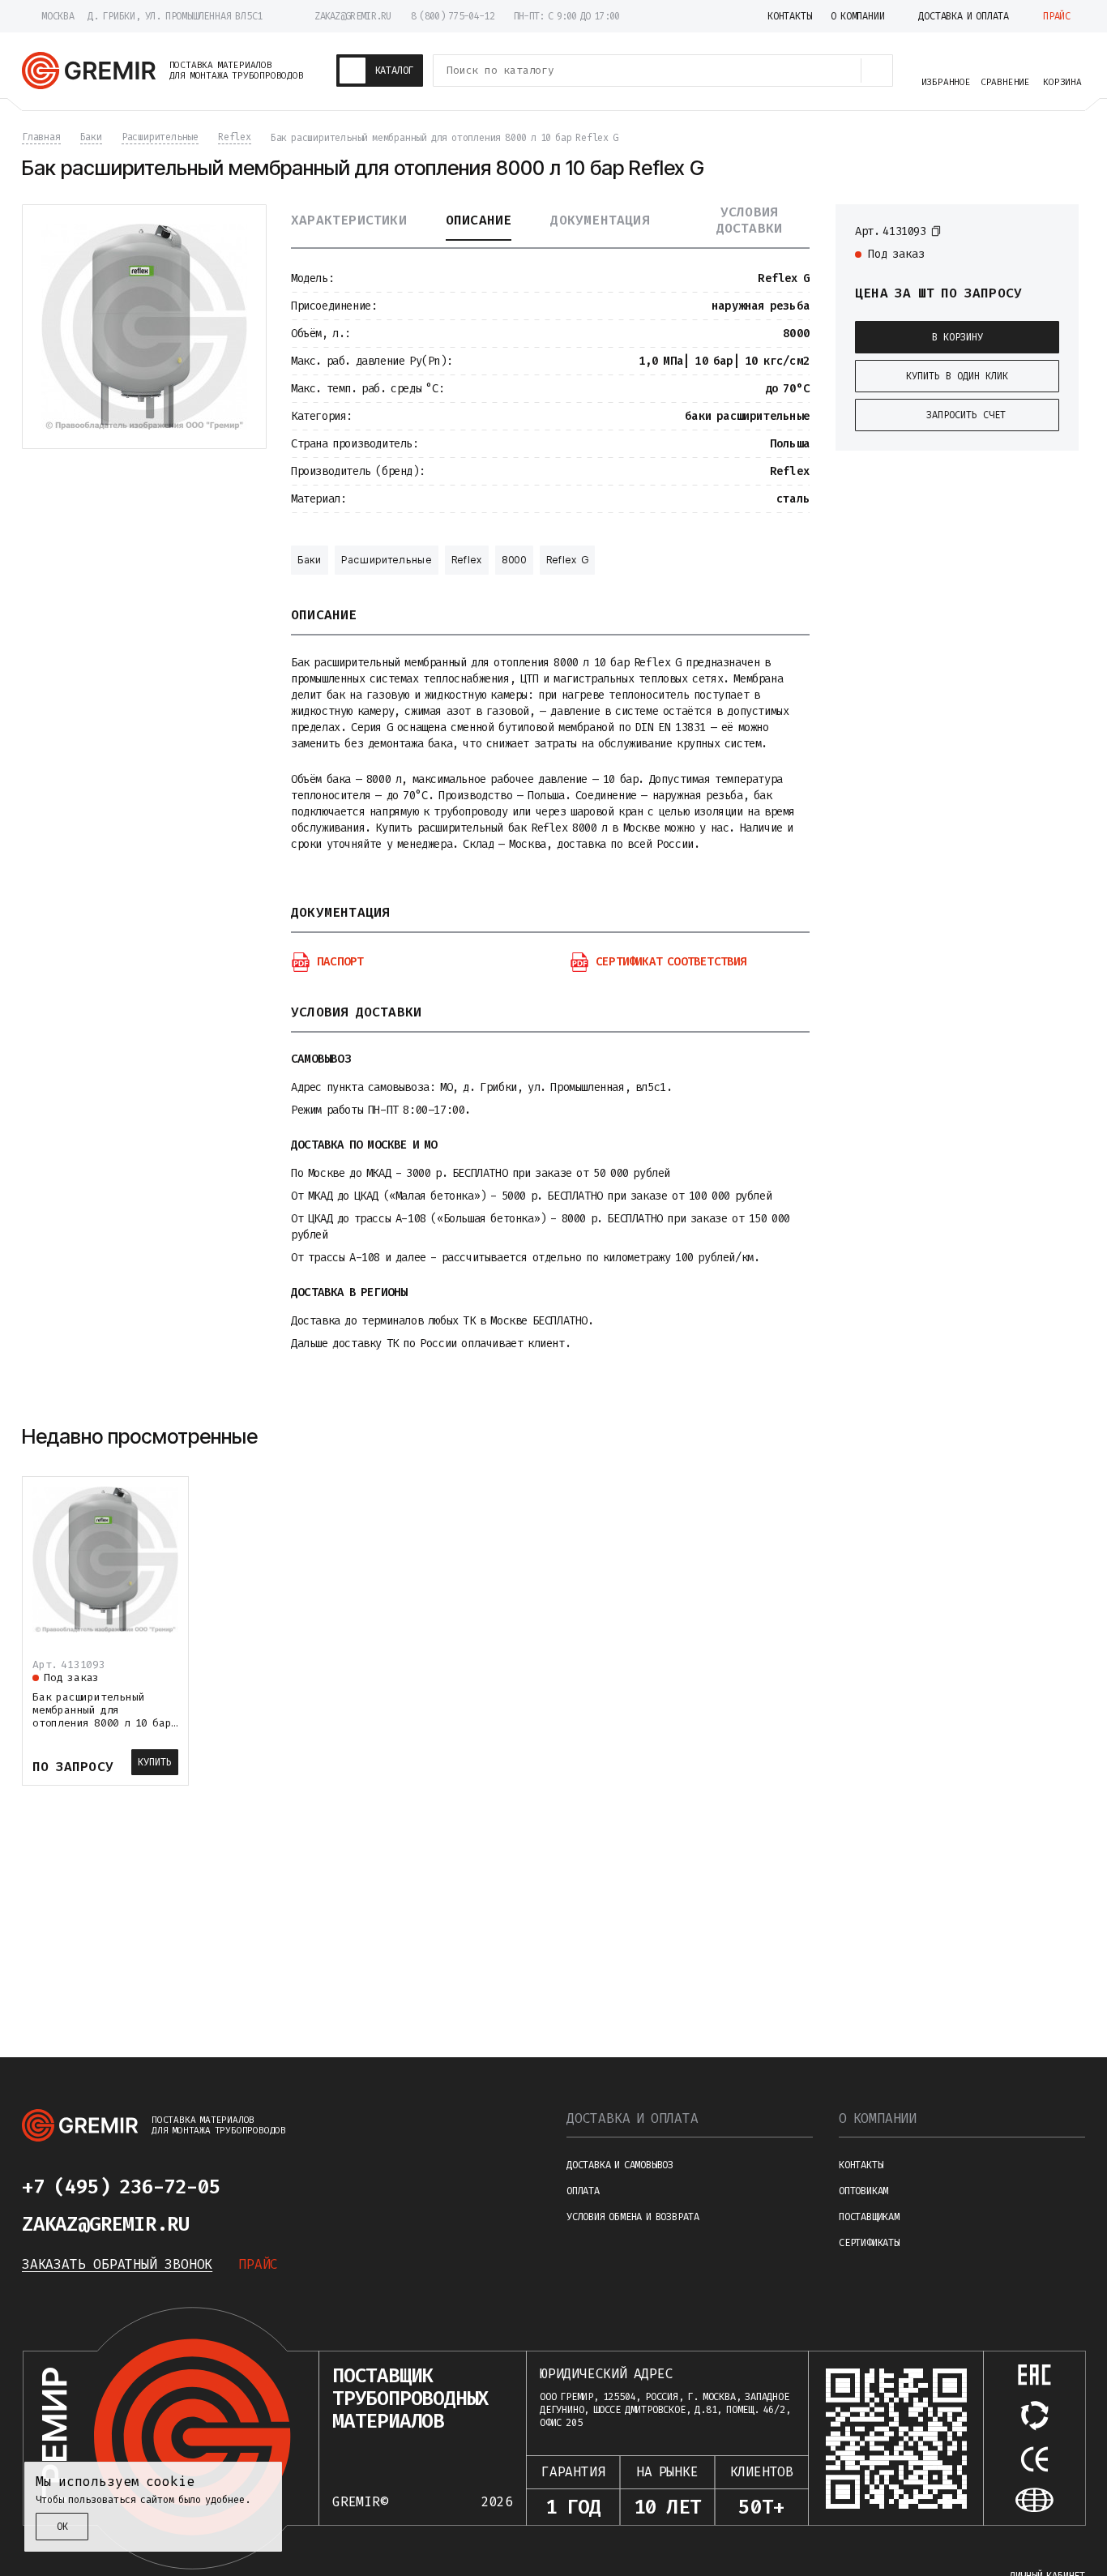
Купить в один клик (957, 376)
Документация (600, 220)
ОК (62, 2527)
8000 (514, 560)
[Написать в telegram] (268, 2187)
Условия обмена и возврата (633, 2217)
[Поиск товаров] (877, 71)
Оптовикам (863, 2191)
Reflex (467, 560)
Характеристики (349, 220)
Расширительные (387, 560)
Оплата (583, 2191)
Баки (310, 560)
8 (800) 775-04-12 (453, 16)
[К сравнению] (1022, 230)
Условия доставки (750, 220)
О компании (878, 2118)
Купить (155, 1762)
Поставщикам (869, 2217)
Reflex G (568, 560)
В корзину (957, 337)
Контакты (861, 2165)
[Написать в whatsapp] (307, 2187)
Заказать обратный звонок (117, 2264)
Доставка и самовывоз (620, 2165)
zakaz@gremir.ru (353, 16)
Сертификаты (869, 2243)
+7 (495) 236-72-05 (121, 2187)
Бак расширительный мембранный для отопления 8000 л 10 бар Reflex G (102, 1716)
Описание (479, 220)
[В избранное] (1051, 230)
